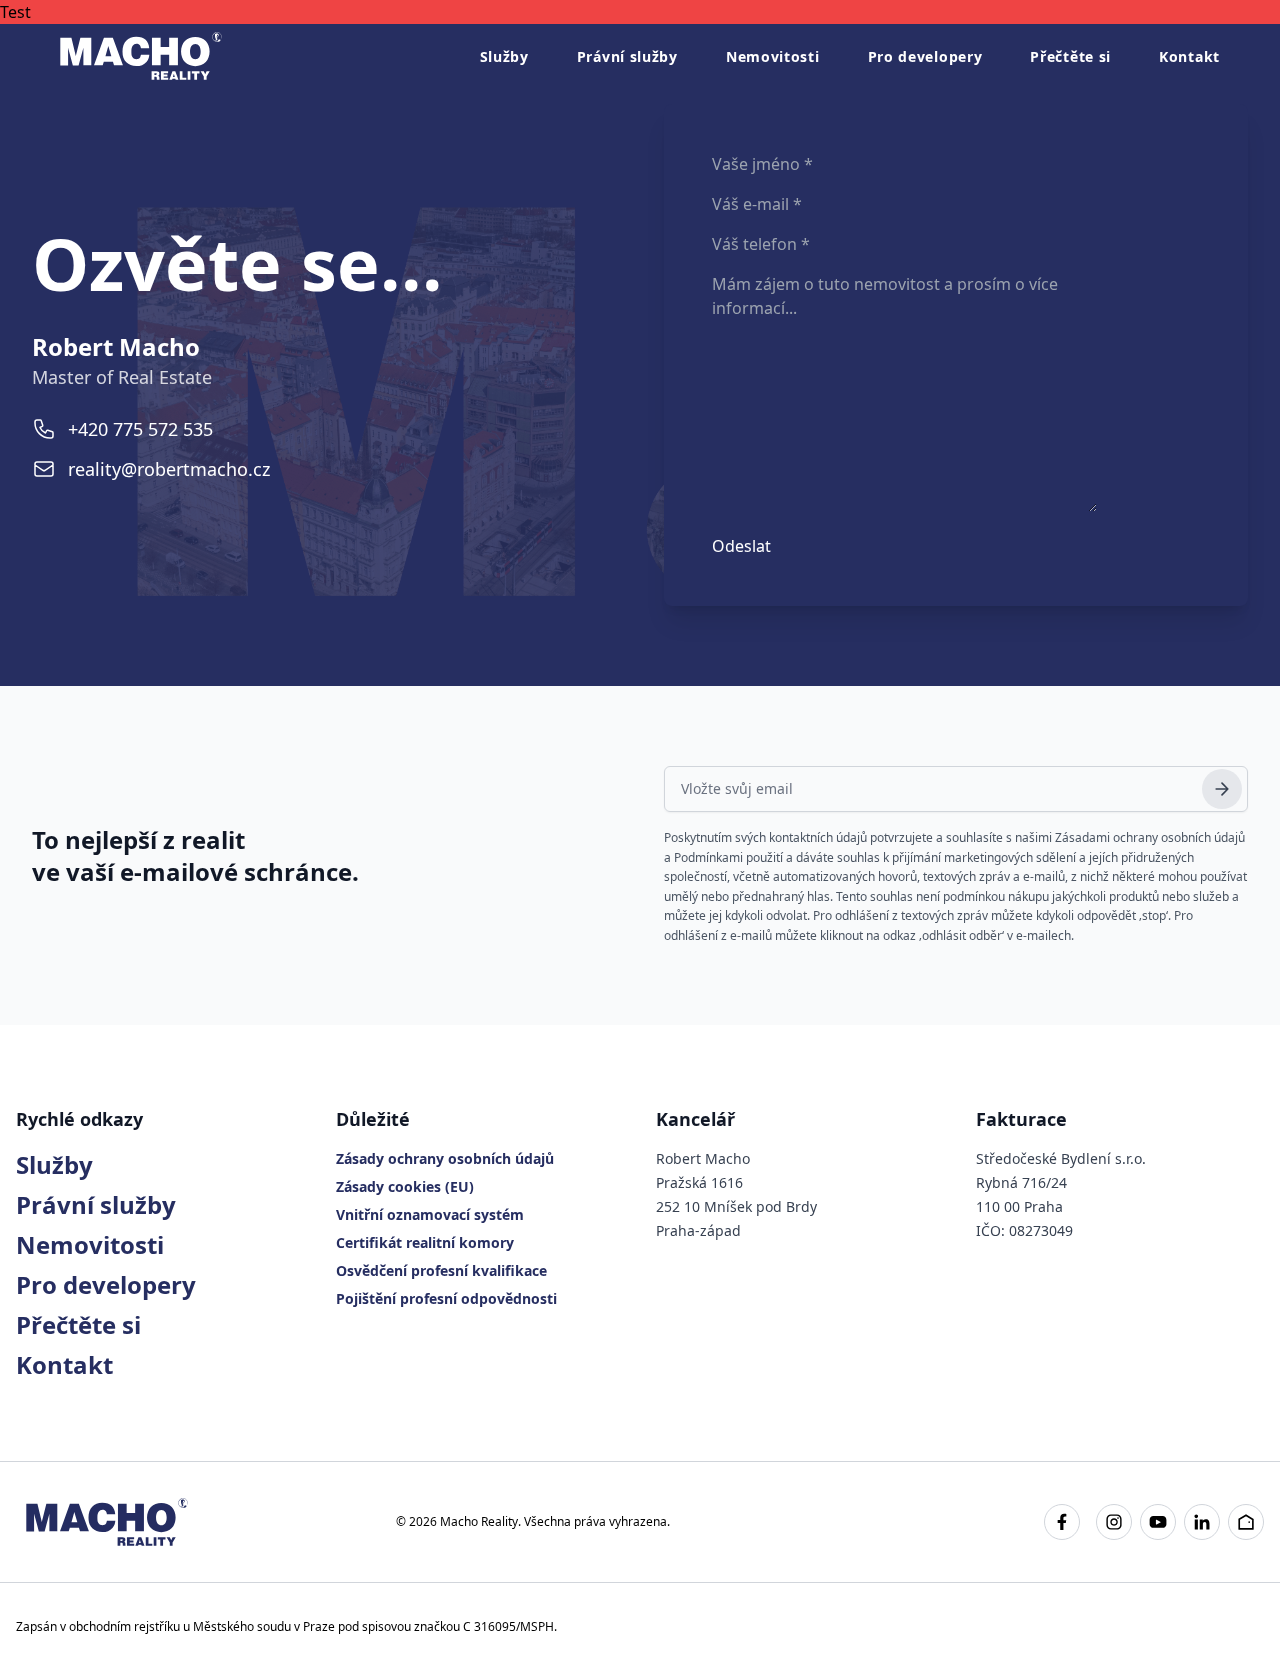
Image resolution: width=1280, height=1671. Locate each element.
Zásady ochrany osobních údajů (445, 1158)
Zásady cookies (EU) (405, 1186)
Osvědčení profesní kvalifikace (441, 1270)
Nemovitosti (773, 56)
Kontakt (1189, 56)
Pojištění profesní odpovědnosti (446, 1298)
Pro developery (925, 56)
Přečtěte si (1070, 56)
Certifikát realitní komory (425, 1242)
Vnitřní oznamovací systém (430, 1214)
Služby (504, 56)
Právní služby (627, 56)
